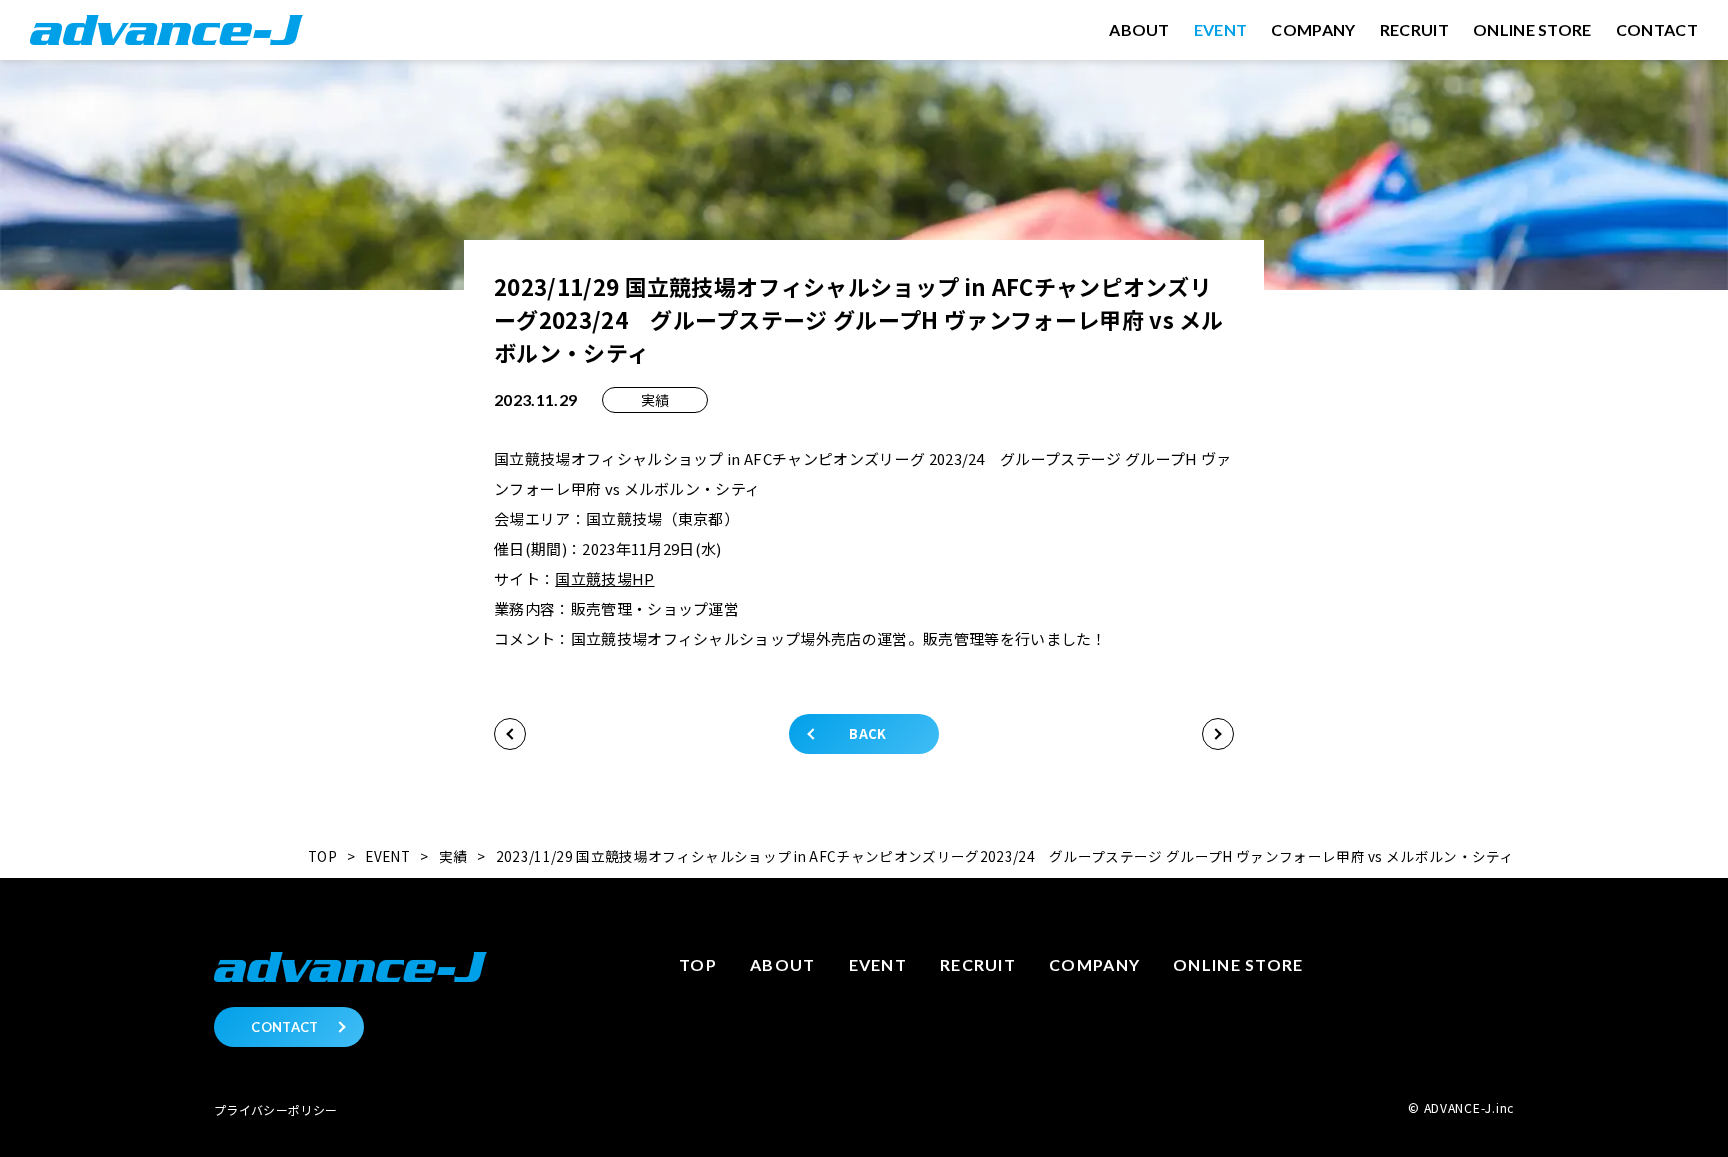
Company (1094, 964)
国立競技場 (593, 578)
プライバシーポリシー (275, 1109)
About (782, 964)
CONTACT (284, 1027)
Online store (1238, 964)
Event (878, 964)
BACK (867, 733)
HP (643, 578)
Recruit (978, 964)
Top (698, 964)
